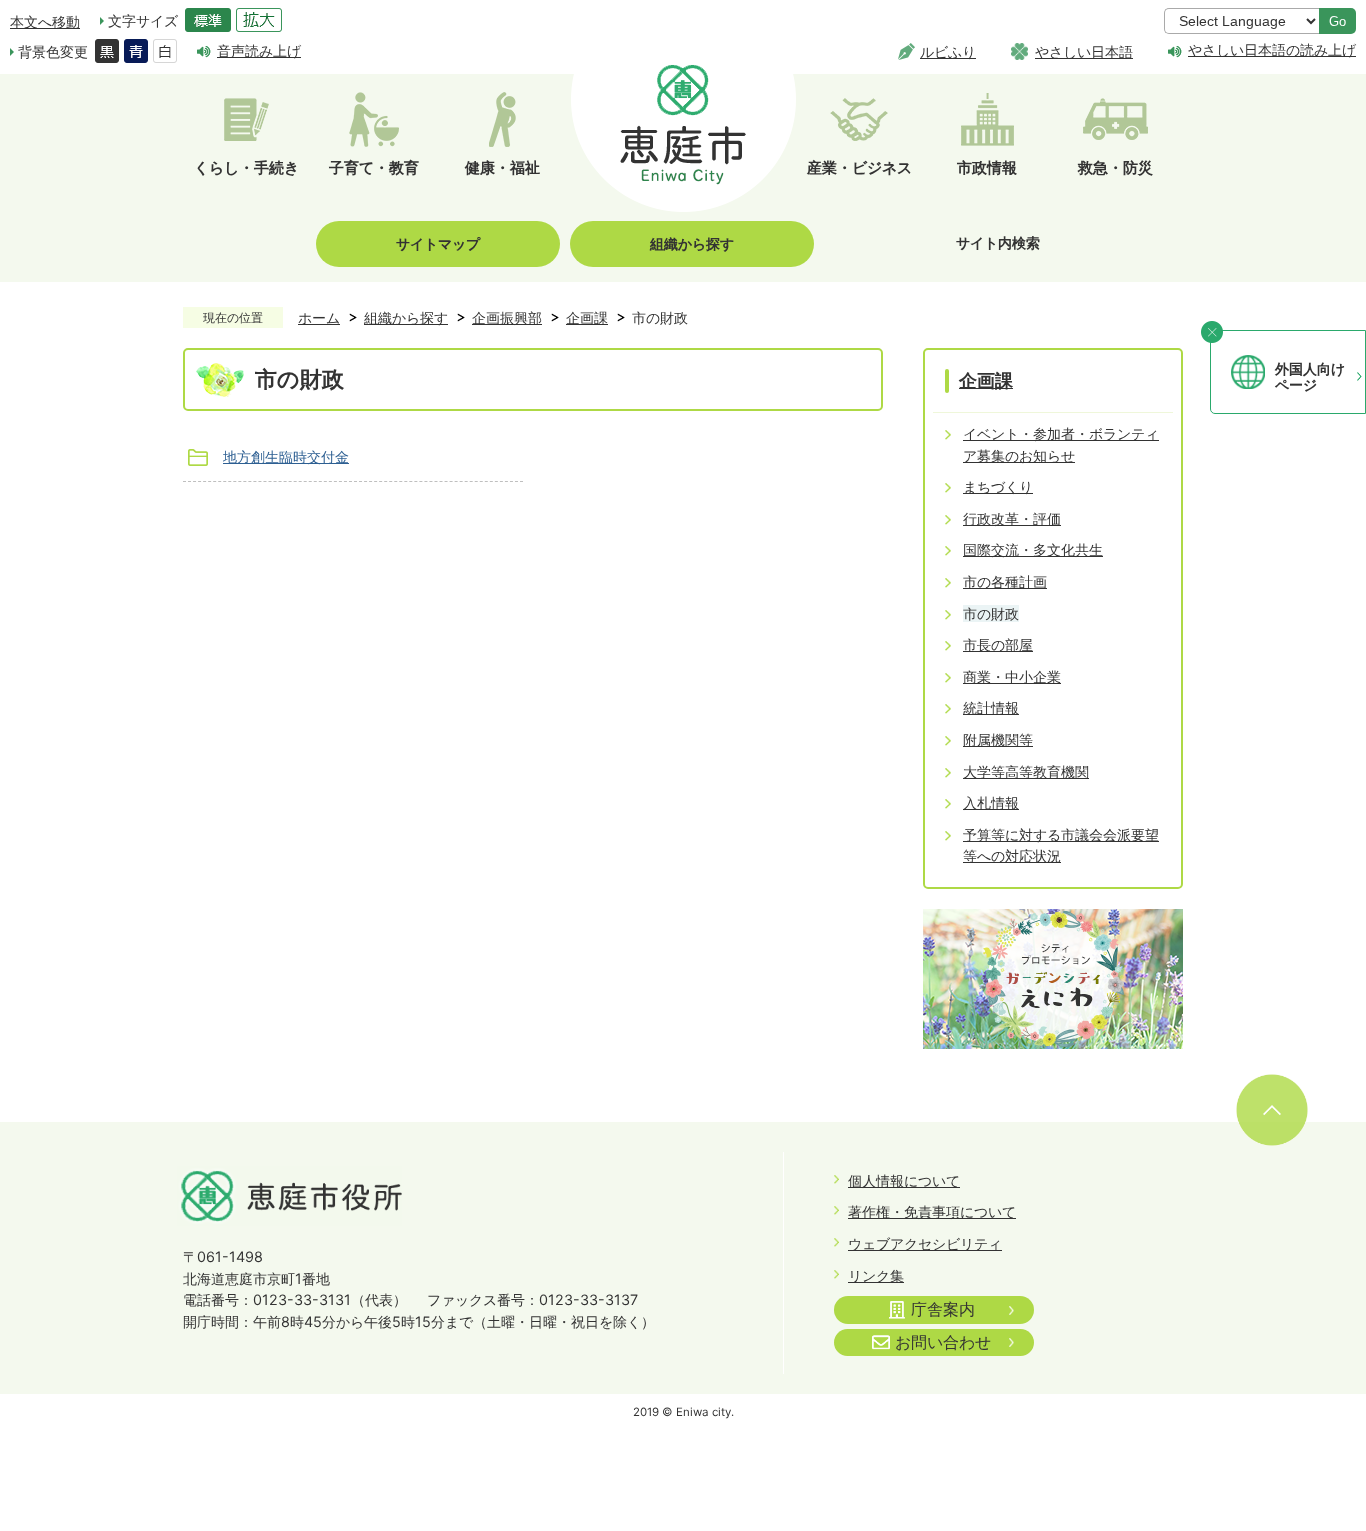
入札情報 (991, 802)
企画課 (587, 317)
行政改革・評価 (1012, 518)
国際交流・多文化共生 (1033, 549)
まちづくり (998, 486)
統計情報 (991, 707)
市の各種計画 (1005, 581)
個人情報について (904, 1180)
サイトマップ (438, 243)
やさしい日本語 (1084, 51)
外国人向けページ (1310, 377)
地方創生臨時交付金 (286, 456)
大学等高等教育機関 (1026, 771)
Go (1337, 21)
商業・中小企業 (1012, 676)
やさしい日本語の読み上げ (1272, 50)
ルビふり (948, 51)
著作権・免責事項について (932, 1211)
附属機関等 (998, 739)
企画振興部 (507, 317)
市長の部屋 (998, 644)
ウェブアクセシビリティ (925, 1243)
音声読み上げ (259, 50)
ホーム (319, 317)
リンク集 (876, 1275)
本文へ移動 (45, 21)
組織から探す (692, 243)
